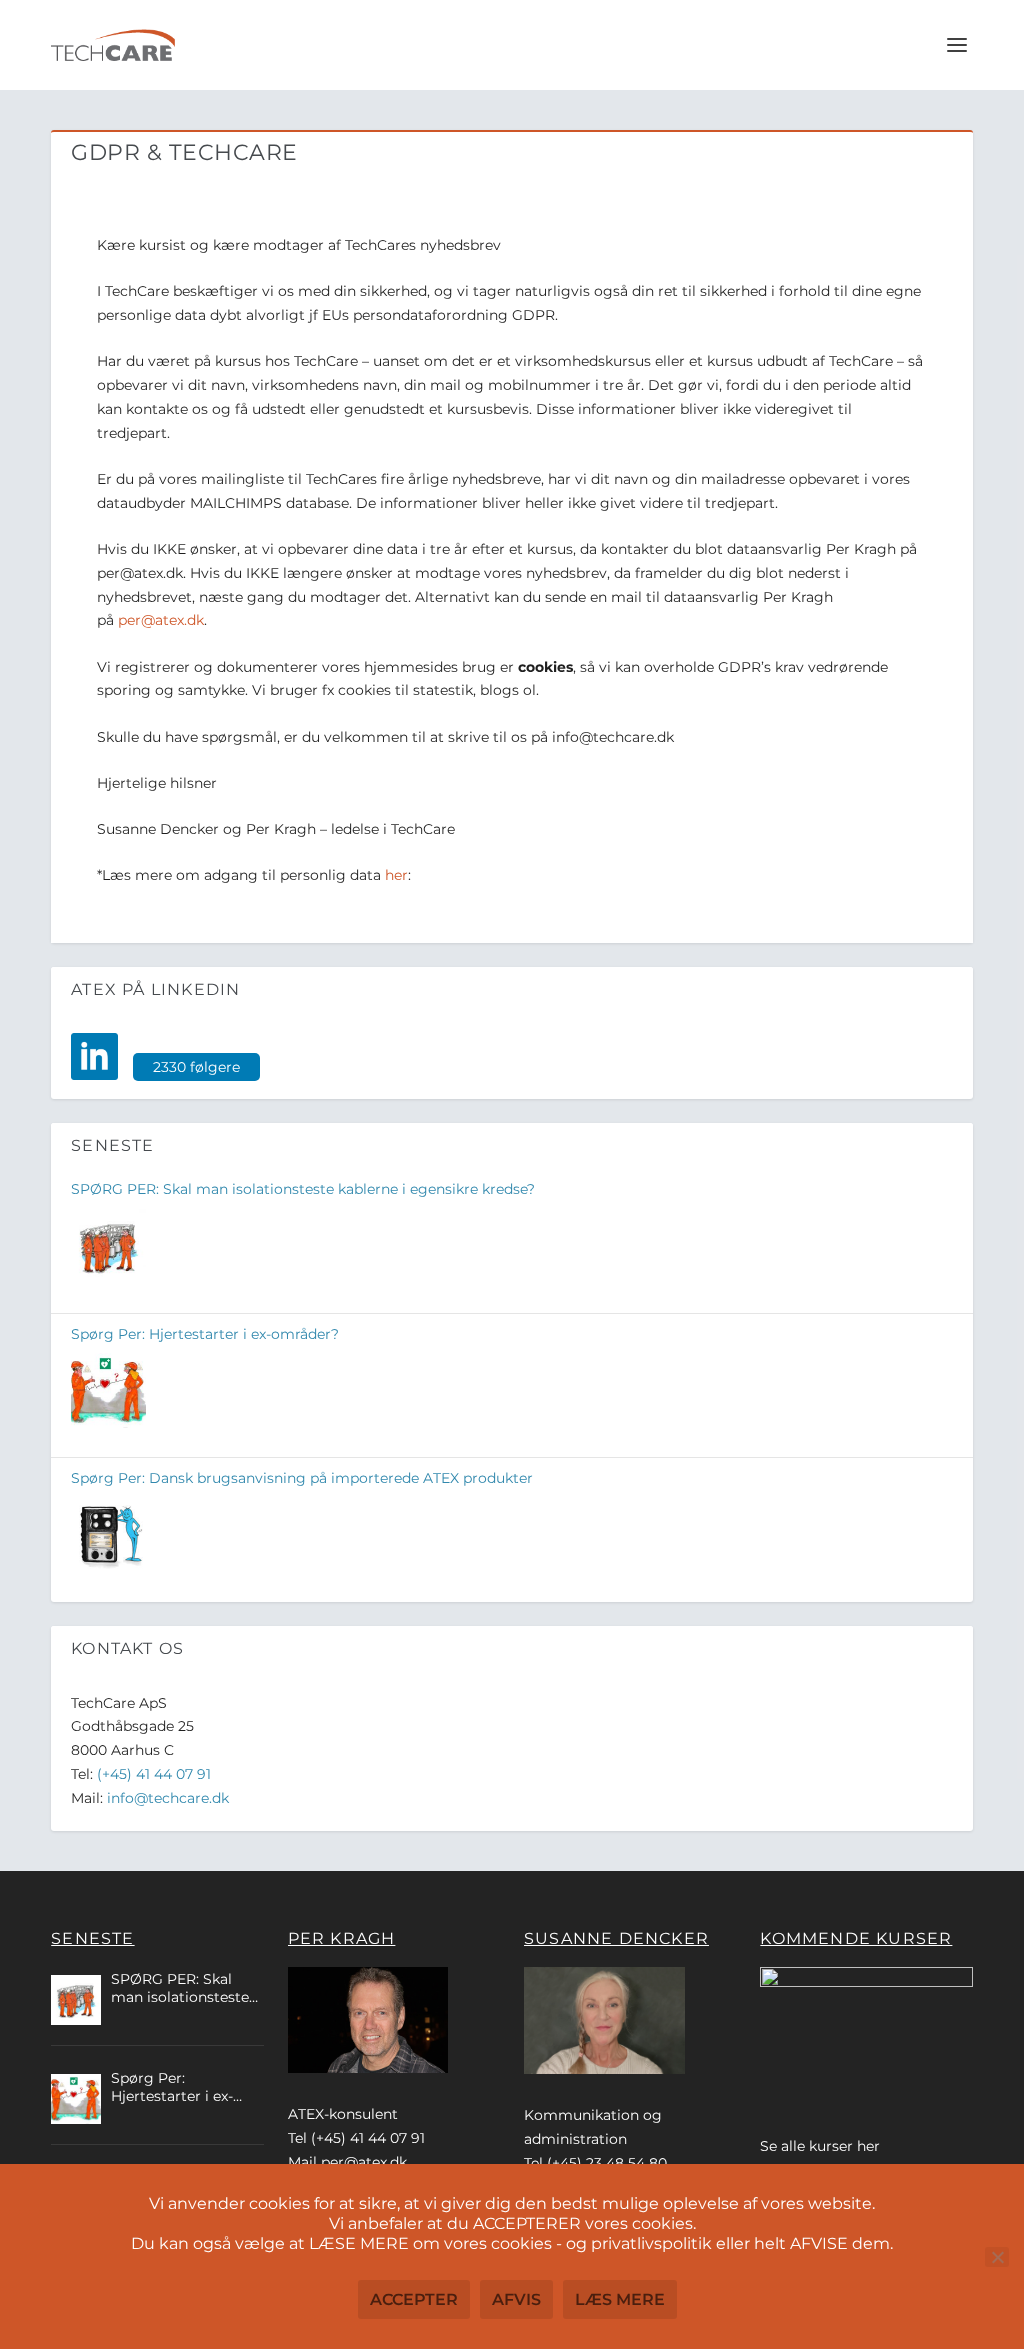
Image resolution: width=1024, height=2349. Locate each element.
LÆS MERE (620, 2299)
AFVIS (516, 2299)
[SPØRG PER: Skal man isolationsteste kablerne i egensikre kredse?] (108, 1248)
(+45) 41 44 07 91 (154, 1774)
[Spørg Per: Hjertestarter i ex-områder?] (108, 1392)
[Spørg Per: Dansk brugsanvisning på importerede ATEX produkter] (108, 1536)
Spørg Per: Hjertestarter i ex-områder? (205, 1334)
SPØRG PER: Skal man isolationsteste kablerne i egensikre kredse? (303, 1189)
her (396, 875)
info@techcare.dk (168, 1798)
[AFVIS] (997, 2257)
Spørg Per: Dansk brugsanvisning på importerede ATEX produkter (302, 1478)
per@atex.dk (161, 620)
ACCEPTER (414, 2299)
